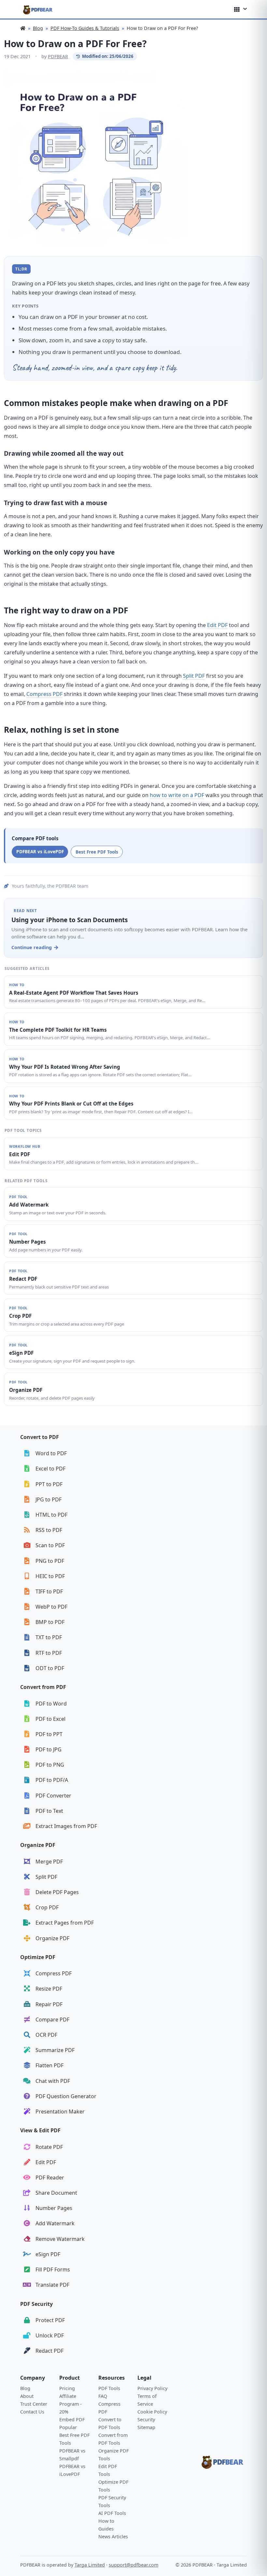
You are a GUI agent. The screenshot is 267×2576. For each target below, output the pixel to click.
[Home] (23, 28)
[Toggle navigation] (240, 9)
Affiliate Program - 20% (70, 2404)
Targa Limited (90, 2565)
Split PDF (194, 676)
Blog (38, 28)
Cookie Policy (152, 2412)
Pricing (67, 2388)
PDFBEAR (58, 56)
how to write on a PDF (177, 795)
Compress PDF (44, 694)
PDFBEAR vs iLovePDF (40, 851)
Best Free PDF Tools (97, 852)
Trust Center (34, 2404)
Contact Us (32, 2412)
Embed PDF (72, 2419)
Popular (68, 2427)
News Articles (113, 2537)
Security (146, 2419)
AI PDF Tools (112, 2513)
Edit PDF (217, 625)
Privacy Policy (152, 2388)
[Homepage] (38, 9)
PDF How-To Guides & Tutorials (85, 28)
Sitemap (146, 2427)
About (27, 2396)
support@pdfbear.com (133, 2565)
